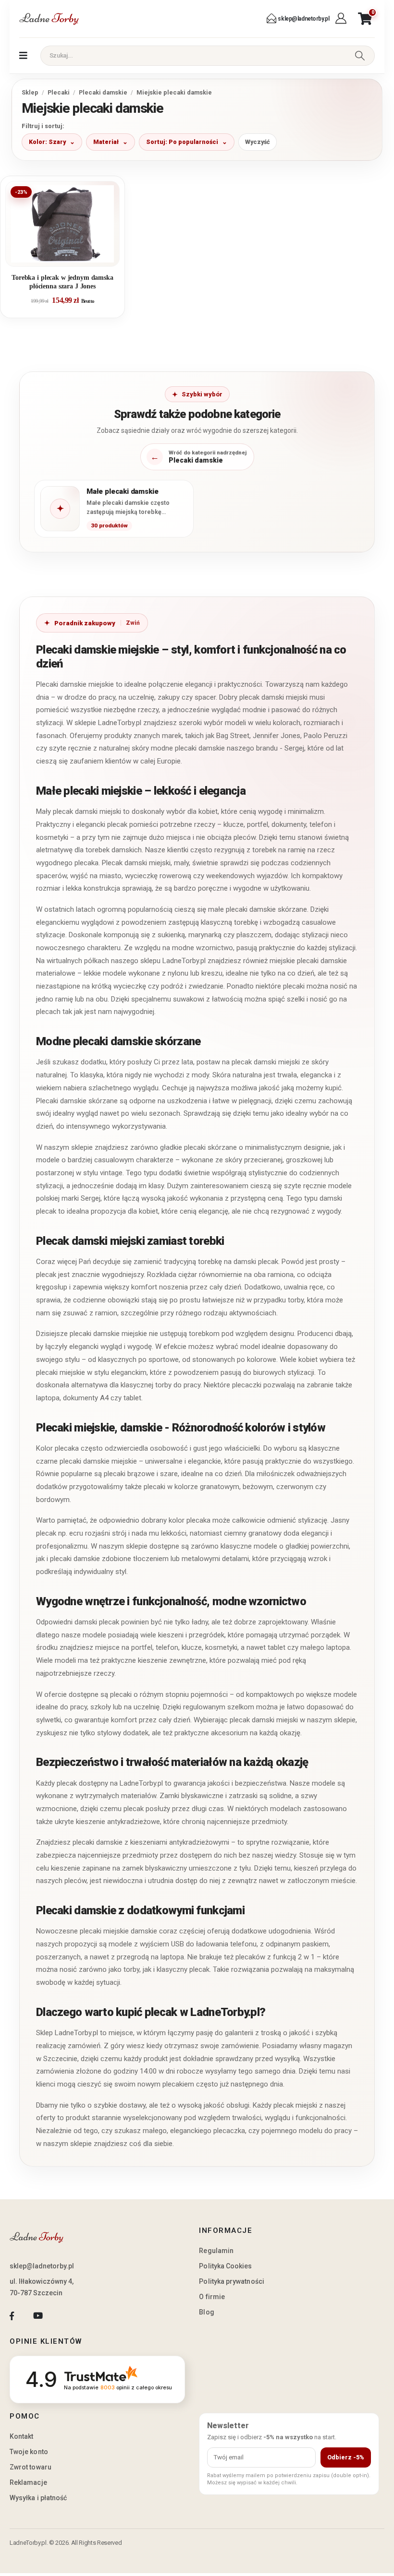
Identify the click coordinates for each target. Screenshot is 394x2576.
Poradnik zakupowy (85, 623)
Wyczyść (258, 142)
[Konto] (342, 19)
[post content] (62, 224)
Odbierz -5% (346, 2457)
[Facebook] (12, 2316)
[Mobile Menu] (23, 56)
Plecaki (59, 92)
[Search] (360, 56)
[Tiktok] (64, 2316)
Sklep (30, 92)
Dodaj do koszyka (70, 255)
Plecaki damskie (103, 92)
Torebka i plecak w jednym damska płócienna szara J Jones (62, 282)
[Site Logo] (49, 19)
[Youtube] (38, 2316)
